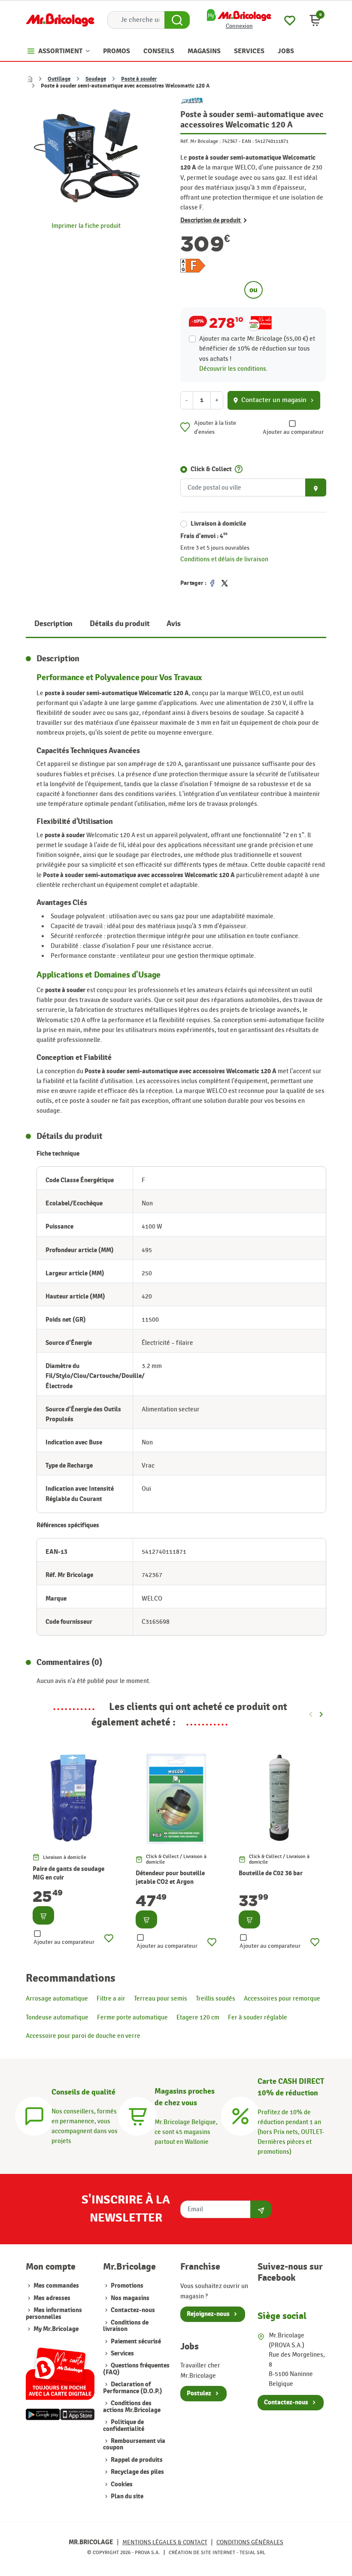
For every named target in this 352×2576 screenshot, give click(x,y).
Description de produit (211, 221)
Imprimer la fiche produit (86, 226)
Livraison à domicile (218, 524)
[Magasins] (137, 2115)
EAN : (248, 141)
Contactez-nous (132, 2310)
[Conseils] (34, 2115)
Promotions (126, 2286)
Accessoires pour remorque (282, 1998)
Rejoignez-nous (208, 2314)
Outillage (59, 79)
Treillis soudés (215, 1998)
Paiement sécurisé (135, 2341)
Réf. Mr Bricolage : (200, 141)
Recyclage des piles (137, 2472)
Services (122, 2354)
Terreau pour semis (161, 1998)
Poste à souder (139, 79)
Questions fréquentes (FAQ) (136, 2369)
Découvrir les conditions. (234, 369)
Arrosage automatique (57, 1998)
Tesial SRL (252, 2552)
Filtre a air (111, 1998)
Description (53, 624)
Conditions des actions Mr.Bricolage (132, 2406)
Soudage (96, 79)
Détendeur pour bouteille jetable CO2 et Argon (170, 1878)
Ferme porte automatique (132, 2017)
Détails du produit (120, 624)
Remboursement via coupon (134, 2444)
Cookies (121, 2484)
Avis (173, 624)
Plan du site (126, 2496)
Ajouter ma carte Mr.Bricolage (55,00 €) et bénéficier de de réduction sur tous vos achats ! (257, 348)
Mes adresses (52, 2298)
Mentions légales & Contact (165, 2542)
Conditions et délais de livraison (224, 559)
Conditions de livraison (126, 2326)
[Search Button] (177, 20)
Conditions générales (250, 2542)
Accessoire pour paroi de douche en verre (83, 2036)
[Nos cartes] (60, 2370)
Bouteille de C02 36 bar (271, 1873)
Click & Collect (211, 469)
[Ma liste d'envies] (290, 19)
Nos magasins (129, 2298)
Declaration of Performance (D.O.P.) (133, 2388)
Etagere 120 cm (198, 2017)
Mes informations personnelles (54, 2313)
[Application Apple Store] (77, 2414)
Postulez (199, 2393)
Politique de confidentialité (124, 2425)
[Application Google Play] (43, 2414)
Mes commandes (56, 2286)
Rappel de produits (136, 2460)
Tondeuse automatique (57, 2017)
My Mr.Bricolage (56, 2329)
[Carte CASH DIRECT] (240, 2115)
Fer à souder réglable (258, 2017)
